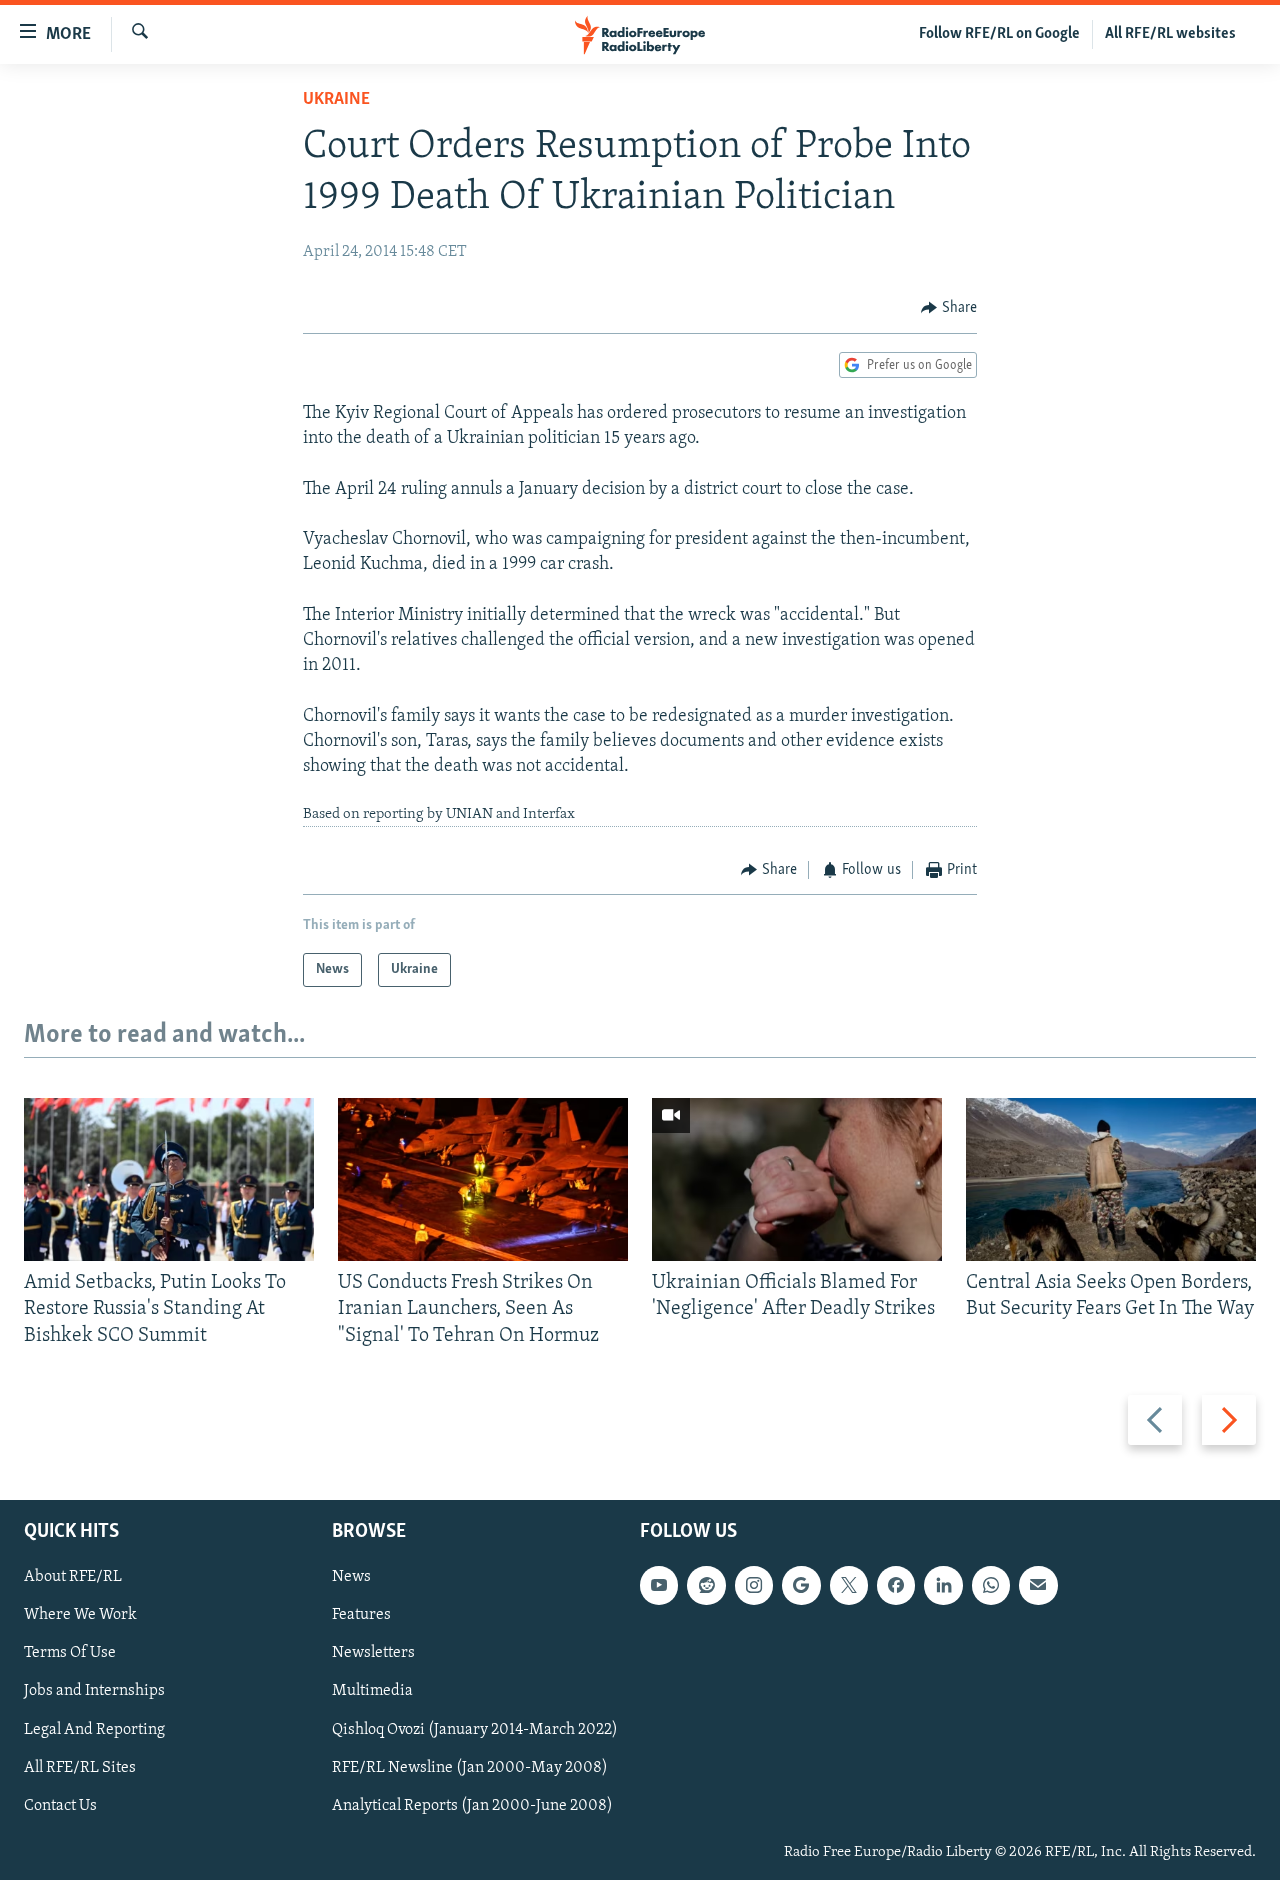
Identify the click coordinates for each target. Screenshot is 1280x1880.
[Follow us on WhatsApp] (991, 1585)
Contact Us (60, 1806)
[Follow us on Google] (801, 1585)
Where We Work (80, 1616)
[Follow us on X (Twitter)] (849, 1585)
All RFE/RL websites (1170, 34)
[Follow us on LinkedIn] (943, 1585)
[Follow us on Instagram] (754, 1585)
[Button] (949, 308)
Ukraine (336, 100)
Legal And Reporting (94, 1730)
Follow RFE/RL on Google (999, 34)
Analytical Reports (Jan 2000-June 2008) (472, 1806)
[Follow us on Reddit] (706, 1585)
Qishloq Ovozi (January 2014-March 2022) (475, 1730)
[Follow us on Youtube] (659, 1585)
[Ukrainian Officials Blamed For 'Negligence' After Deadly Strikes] (797, 1179)
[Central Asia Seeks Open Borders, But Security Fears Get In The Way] (1111, 1179)
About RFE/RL (73, 1577)
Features (361, 1616)
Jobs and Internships (94, 1692)
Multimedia (372, 1692)
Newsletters (373, 1654)
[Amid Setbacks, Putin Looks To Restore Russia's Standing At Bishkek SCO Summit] (169, 1179)
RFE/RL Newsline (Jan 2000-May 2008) (470, 1768)
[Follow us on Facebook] (896, 1585)
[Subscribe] (1038, 1585)
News (351, 1577)
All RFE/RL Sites (80, 1768)
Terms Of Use (70, 1654)
